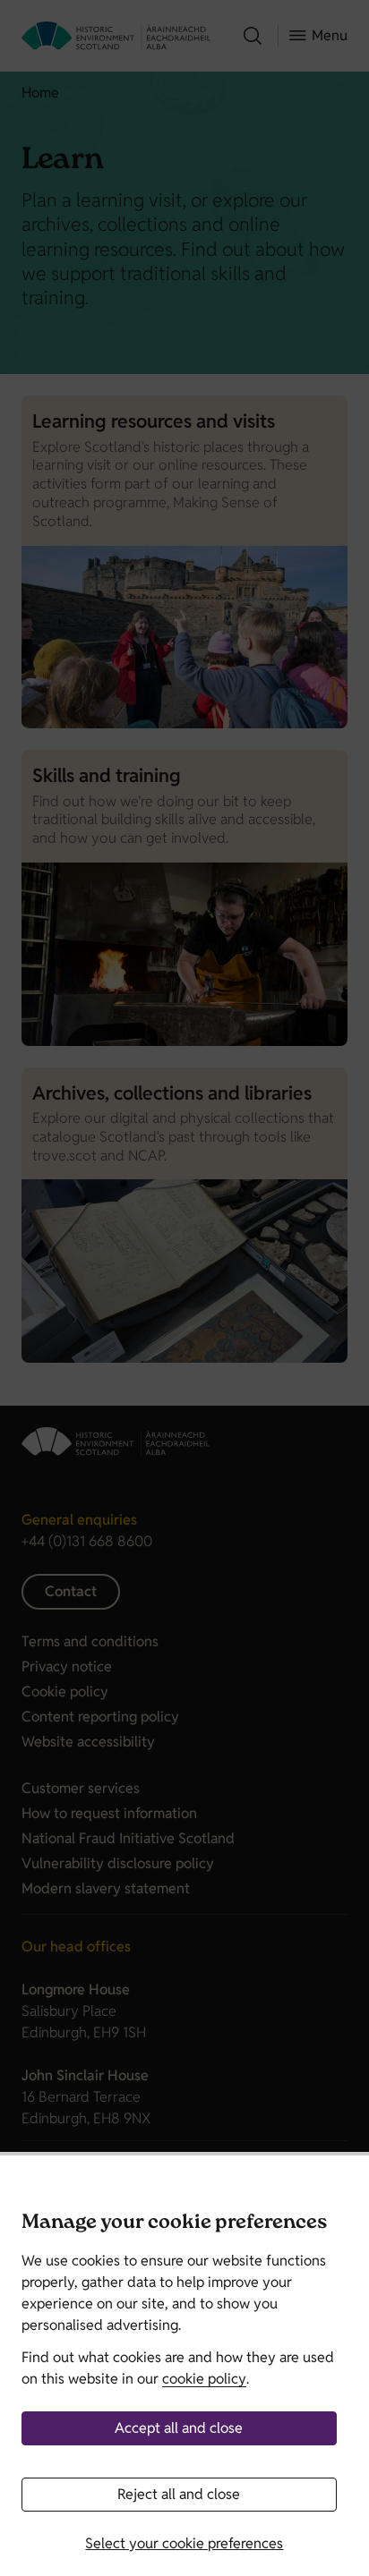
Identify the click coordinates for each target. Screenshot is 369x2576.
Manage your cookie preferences (174, 2224)
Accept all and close (179, 2428)
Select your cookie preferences (184, 2543)
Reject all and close (179, 2494)
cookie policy (204, 2379)
